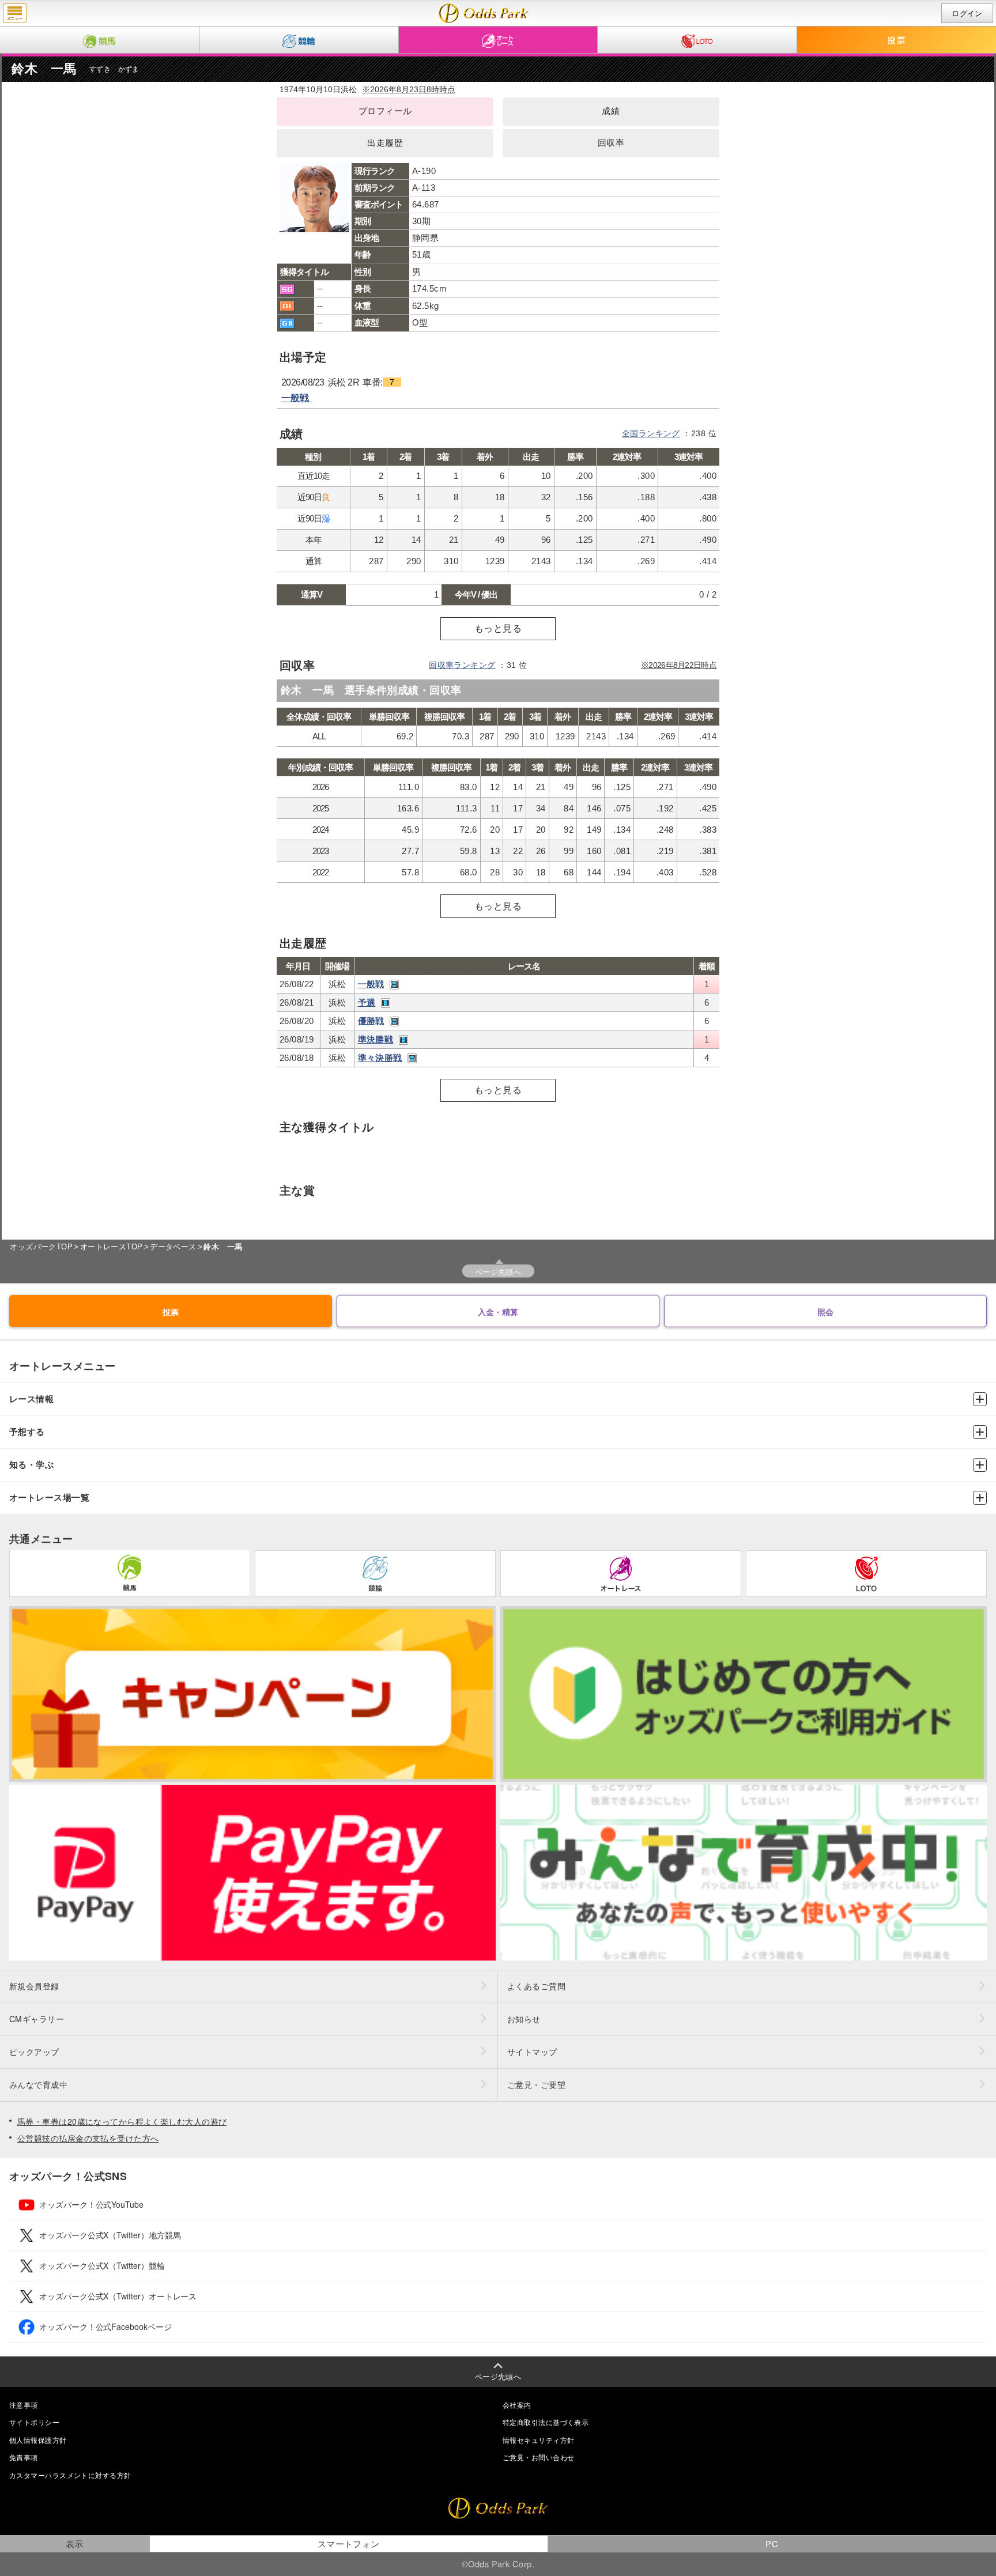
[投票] (897, 40)
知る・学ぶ (31, 1465)
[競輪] (299, 40)
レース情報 (31, 1399)
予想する (27, 1432)
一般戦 (297, 398)
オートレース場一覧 (49, 1497)
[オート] (498, 40)
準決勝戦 (376, 1039)
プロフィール (385, 111)
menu (15, 13)
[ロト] (697, 40)
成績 (611, 111)
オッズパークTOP (41, 1247)
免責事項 (24, 2457)
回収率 (611, 143)
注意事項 (24, 2405)
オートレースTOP (112, 1247)
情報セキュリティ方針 (538, 2440)
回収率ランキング (462, 665)
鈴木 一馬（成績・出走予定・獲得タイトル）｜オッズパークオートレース (484, 13)
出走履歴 (385, 143)
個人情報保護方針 (38, 2440)
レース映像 (394, 985)
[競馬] (99, 40)
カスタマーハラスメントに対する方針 (70, 2475)
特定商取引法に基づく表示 (546, 2422)
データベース (173, 1247)
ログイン (967, 14)
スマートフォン (349, 2543)
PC (772, 2543)
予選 (367, 1002)
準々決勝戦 (380, 1058)
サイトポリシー (34, 2422)
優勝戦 (371, 1021)
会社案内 (517, 2405)
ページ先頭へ (498, 1272)
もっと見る (498, 628)
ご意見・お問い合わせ (538, 2457)
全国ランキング (651, 433)
